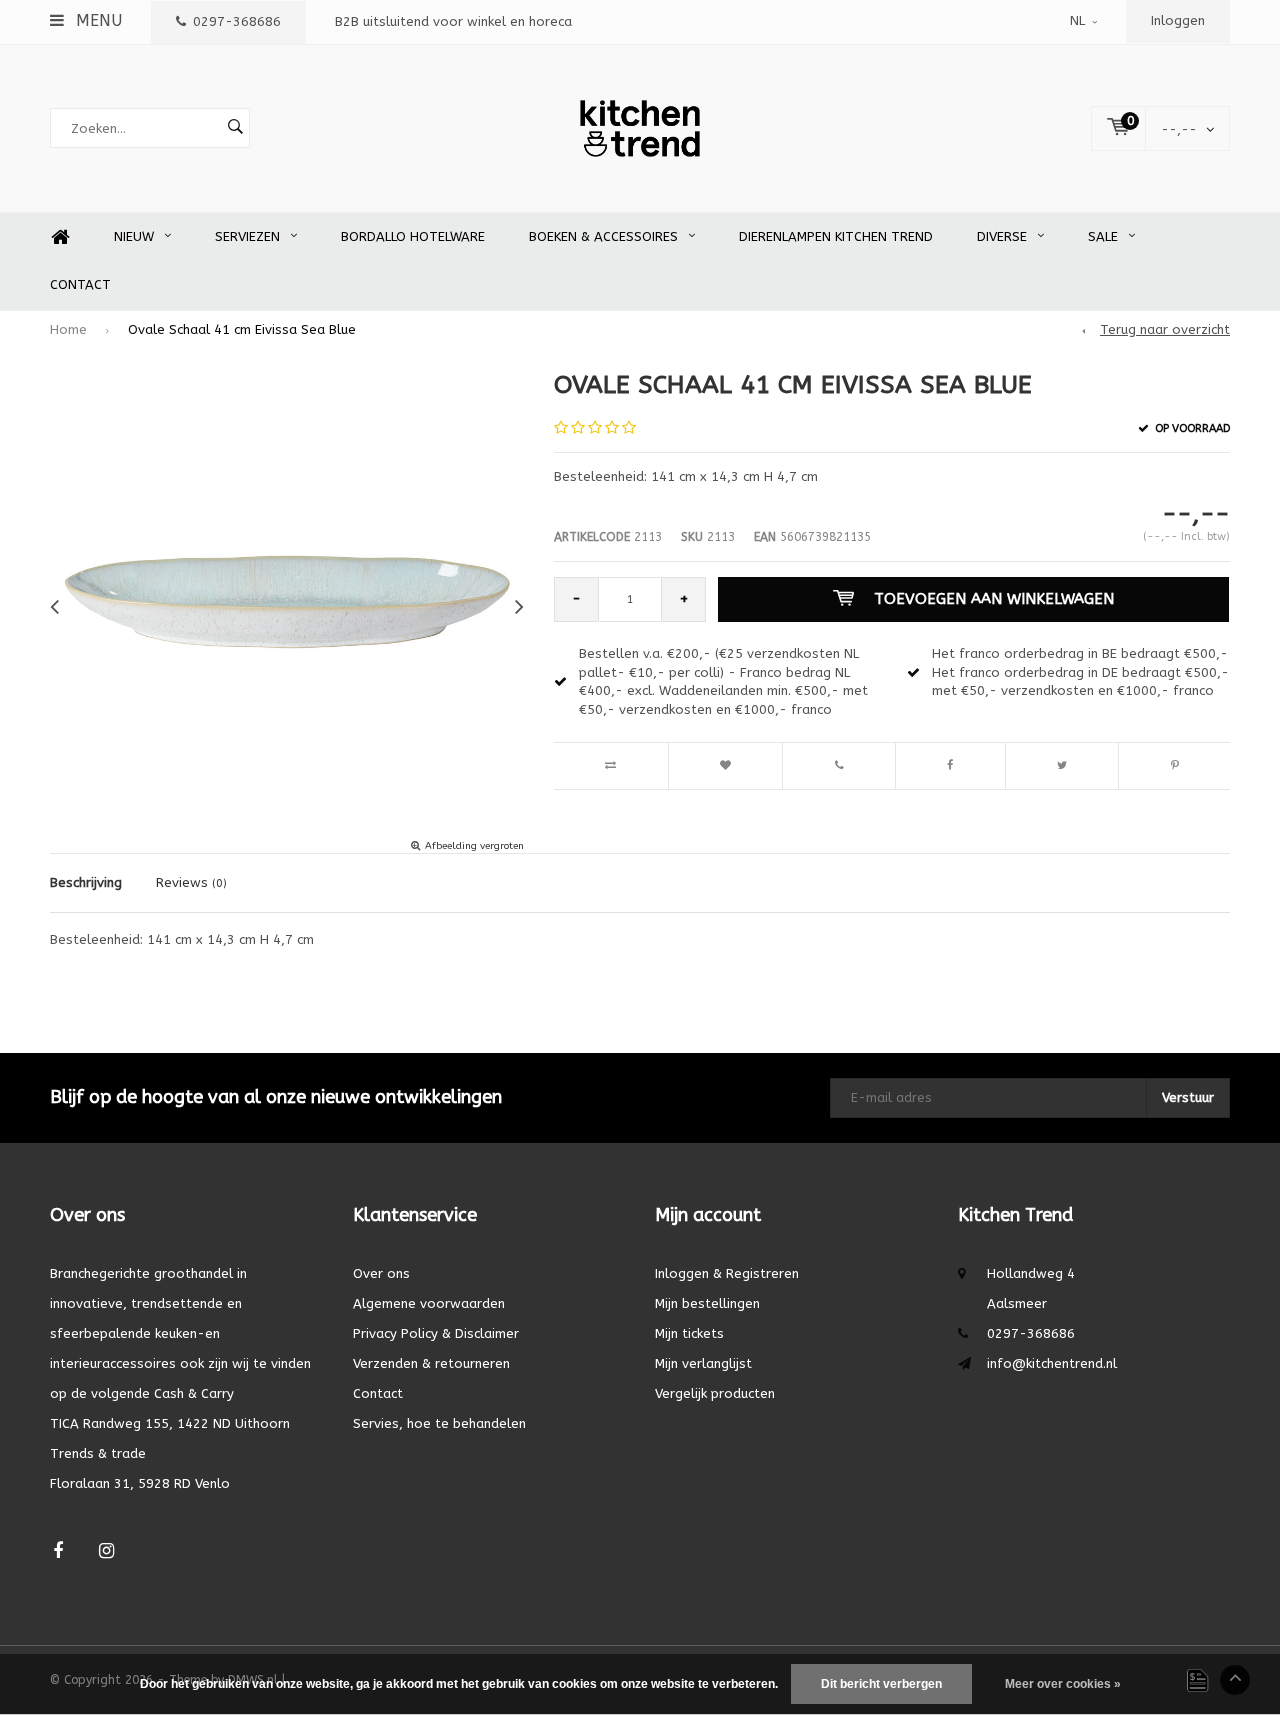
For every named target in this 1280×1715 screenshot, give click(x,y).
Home (60, 237)
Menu (96, 20)
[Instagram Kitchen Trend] (106, 1551)
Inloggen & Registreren (727, 1273)
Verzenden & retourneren (431, 1363)
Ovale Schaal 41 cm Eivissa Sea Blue (242, 329)
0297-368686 (237, 21)
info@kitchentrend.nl (1052, 1363)
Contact (80, 284)
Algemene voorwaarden (429, 1303)
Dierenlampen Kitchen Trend (836, 236)
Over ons (381, 1273)
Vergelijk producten (715, 1393)
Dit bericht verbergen (881, 1684)
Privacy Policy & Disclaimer (436, 1333)
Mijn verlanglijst (703, 1363)
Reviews (191, 882)
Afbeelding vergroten (474, 846)
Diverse (1002, 236)
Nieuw (134, 236)
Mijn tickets (689, 1333)
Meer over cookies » (1063, 1684)
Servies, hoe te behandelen (439, 1423)
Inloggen (1178, 20)
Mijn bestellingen (707, 1303)
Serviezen (247, 236)
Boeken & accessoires (603, 236)
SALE (1103, 236)
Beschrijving (86, 882)
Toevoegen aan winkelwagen (994, 599)
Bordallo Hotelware (413, 236)
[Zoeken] (235, 128)
